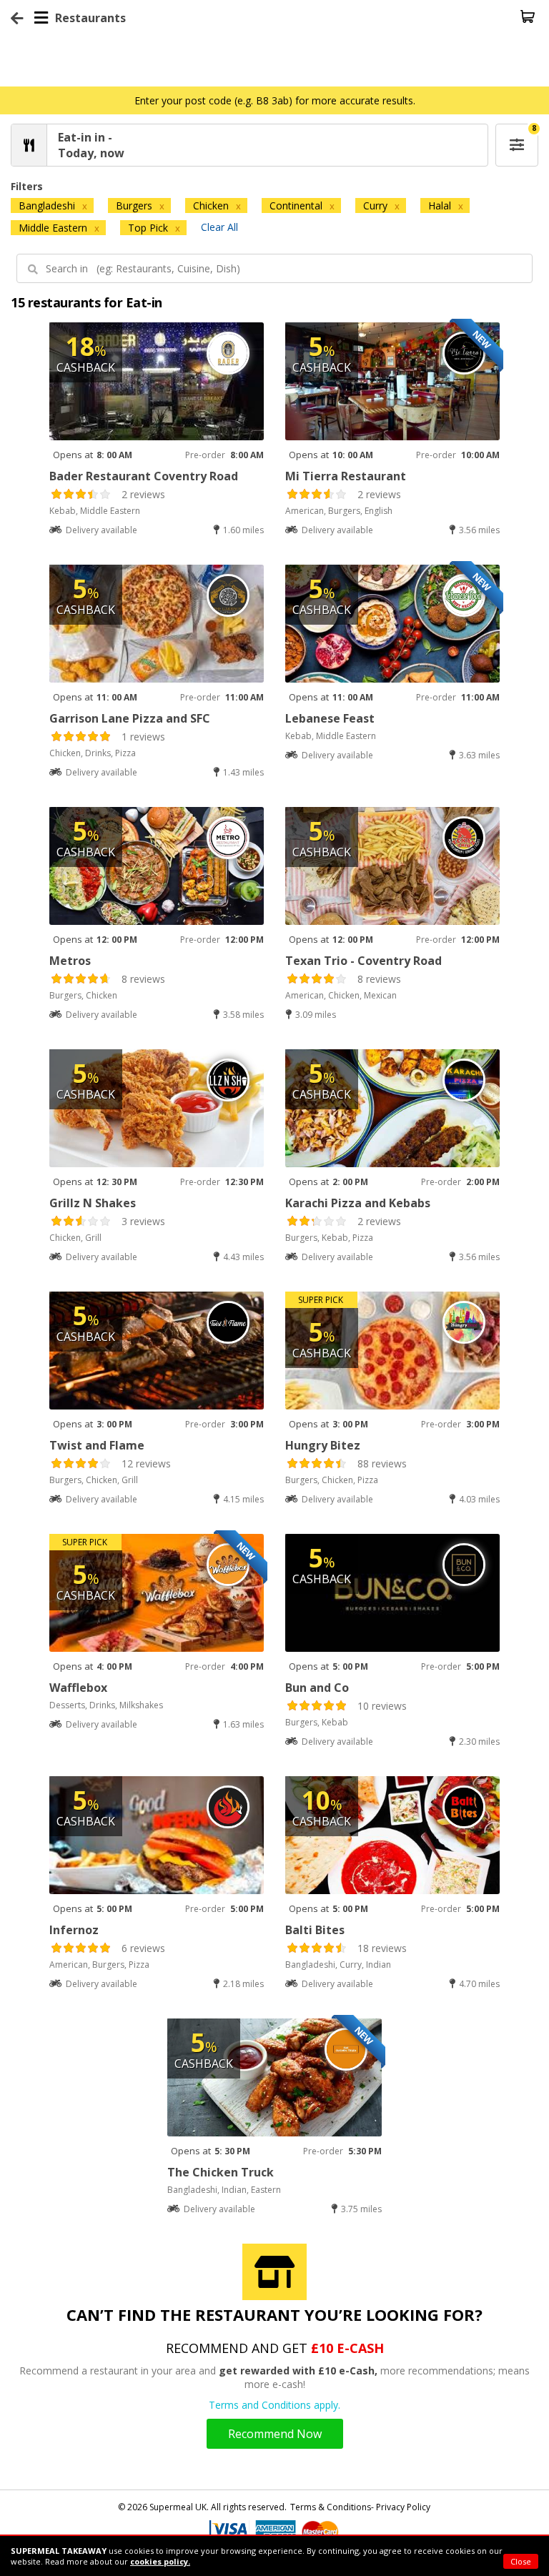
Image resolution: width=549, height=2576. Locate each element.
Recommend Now (275, 2434)
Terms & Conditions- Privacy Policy (360, 2507)
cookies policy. (160, 2561)
